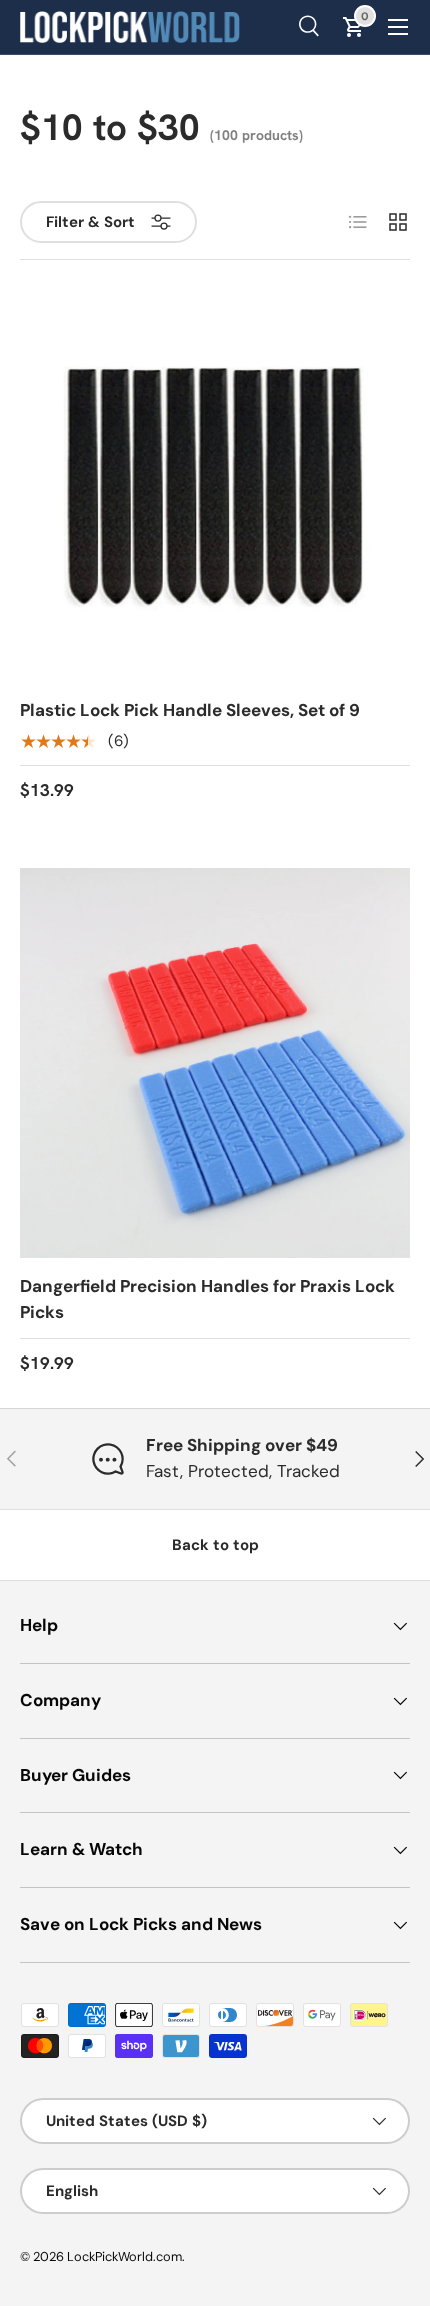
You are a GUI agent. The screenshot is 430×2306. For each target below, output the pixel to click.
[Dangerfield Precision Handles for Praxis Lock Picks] (215, 1063)
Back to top (215, 1545)
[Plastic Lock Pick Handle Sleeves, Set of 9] (215, 487)
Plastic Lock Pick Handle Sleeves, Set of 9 (190, 710)
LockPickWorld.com (124, 2256)
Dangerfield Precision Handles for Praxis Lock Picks (207, 1299)
